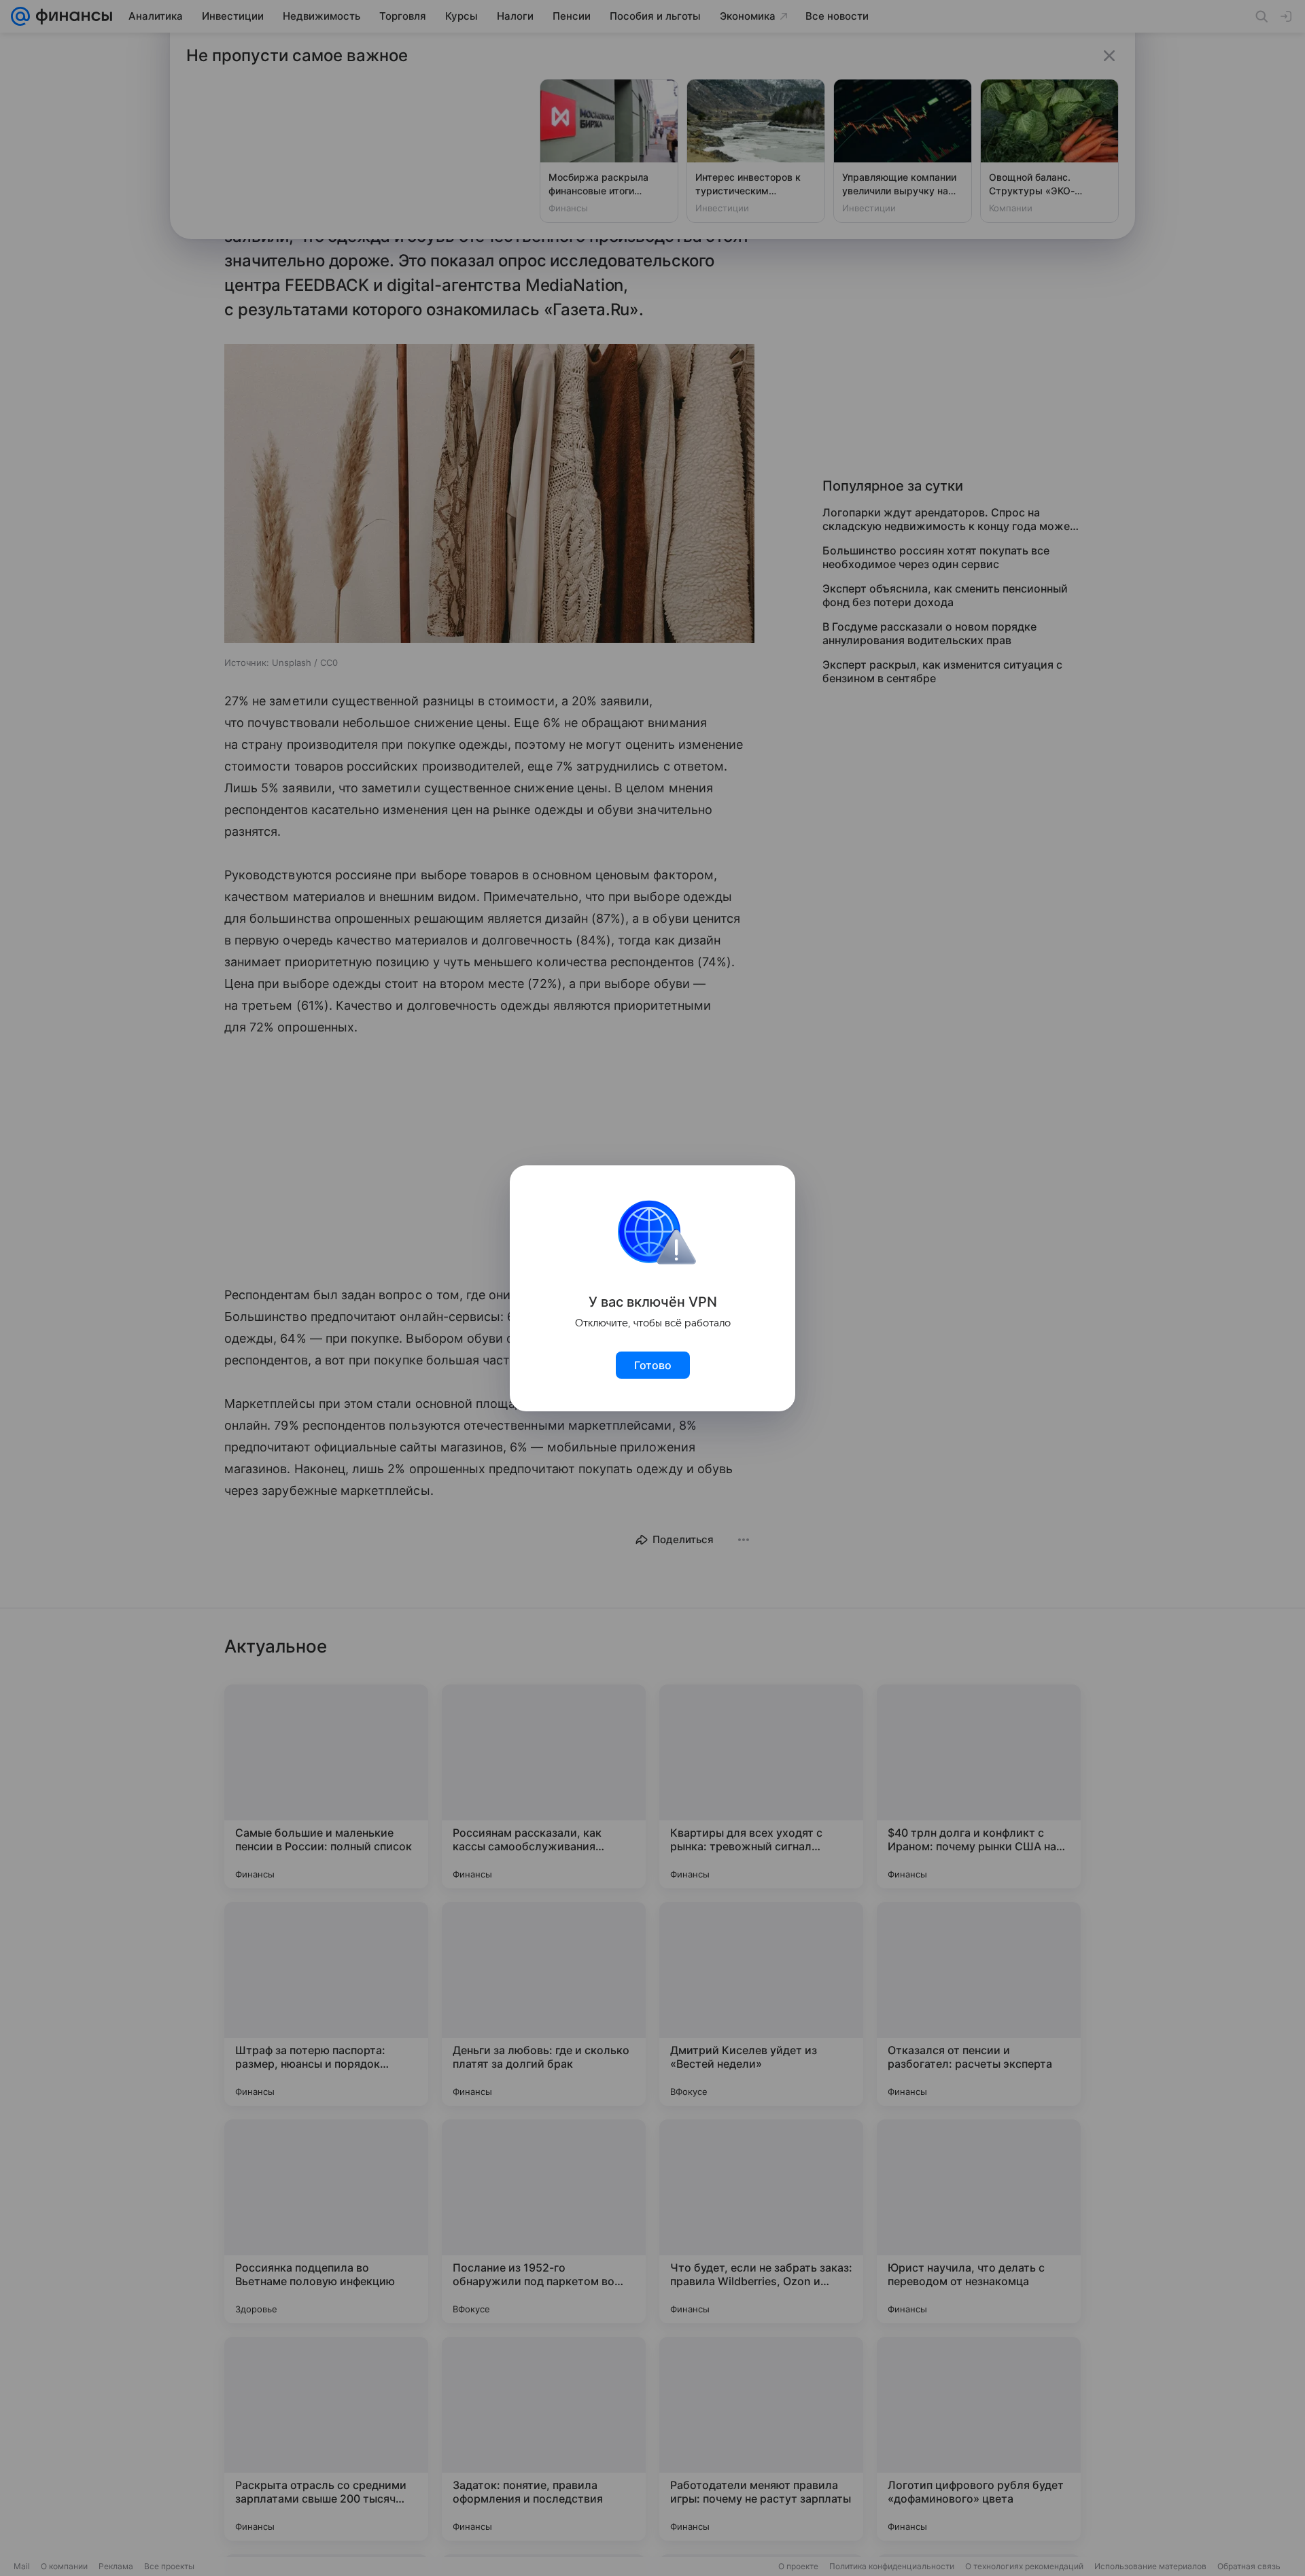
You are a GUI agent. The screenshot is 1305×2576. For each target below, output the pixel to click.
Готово (653, 1365)
